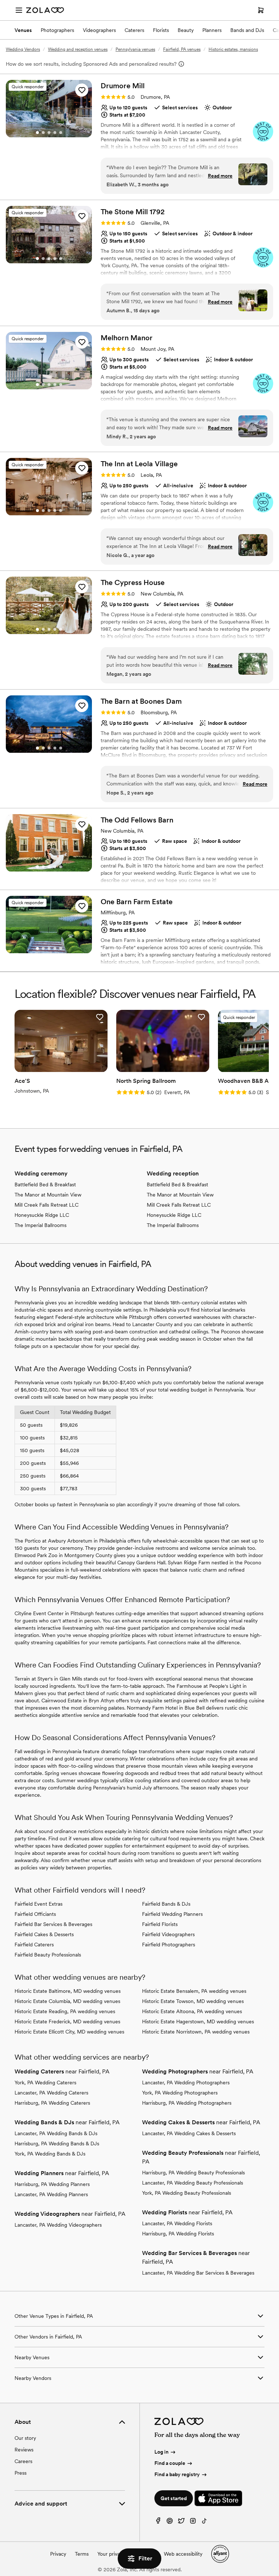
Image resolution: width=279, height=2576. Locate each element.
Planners (212, 30)
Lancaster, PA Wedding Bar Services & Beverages (198, 2273)
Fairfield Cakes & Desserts (44, 1934)
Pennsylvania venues (135, 49)
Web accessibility (183, 2554)
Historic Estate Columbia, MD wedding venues (67, 2001)
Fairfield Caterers (34, 1945)
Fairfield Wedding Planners (172, 1914)
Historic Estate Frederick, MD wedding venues (67, 2022)
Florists (161, 30)
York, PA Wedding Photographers (180, 2093)
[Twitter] (181, 2522)
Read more (220, 176)
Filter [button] (145, 2558)
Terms (82, 2554)
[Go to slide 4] (55, 133)
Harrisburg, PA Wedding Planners (52, 2184)
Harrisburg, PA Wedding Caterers (52, 2103)
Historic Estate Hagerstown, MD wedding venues (198, 2022)
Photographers (57, 30)
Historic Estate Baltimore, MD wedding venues (68, 1991)
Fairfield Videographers (168, 1934)
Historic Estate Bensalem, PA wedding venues (194, 1991)
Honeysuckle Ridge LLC (42, 1215)
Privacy (58, 2554)
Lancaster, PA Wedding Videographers (58, 2225)
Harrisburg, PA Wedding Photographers (187, 2103)
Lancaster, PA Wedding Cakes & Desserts (189, 2133)
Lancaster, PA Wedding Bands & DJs (56, 2133)
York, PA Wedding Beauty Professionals (187, 2193)
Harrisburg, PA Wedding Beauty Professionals (193, 2173)
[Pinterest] (170, 2522)
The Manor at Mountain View (48, 1195)
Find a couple (170, 2463)
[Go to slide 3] (49, 133)
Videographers (99, 30)
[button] (82, 90)
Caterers (134, 30)
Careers (23, 2461)
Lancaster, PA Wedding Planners (51, 2194)
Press (21, 2473)
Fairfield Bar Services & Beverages (53, 1924)
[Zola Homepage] (45, 10)
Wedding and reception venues (78, 49)
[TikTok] (205, 2522)
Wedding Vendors (23, 49)
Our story (25, 2438)
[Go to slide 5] (61, 133)
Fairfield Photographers (169, 1945)
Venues (23, 30)
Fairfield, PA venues (182, 49)
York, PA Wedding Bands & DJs (50, 2154)
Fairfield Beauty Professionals (48, 1955)
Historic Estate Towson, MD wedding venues (193, 2001)
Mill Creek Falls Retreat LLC (46, 1205)
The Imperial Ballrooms (41, 1225)
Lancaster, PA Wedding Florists (177, 2223)
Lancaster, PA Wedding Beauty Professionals (193, 2183)
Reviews (24, 2450)
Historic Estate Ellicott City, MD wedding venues (69, 2032)
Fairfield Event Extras (39, 1904)
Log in (161, 2452)
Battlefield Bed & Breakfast (45, 1185)
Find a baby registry (177, 2474)
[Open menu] (19, 10)
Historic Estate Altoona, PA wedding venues (192, 2011)
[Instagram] (193, 2522)
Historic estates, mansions (233, 49)
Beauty (186, 30)
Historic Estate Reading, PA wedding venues (65, 2011)
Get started (174, 2498)
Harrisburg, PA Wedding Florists (178, 2234)
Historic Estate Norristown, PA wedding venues (196, 2032)
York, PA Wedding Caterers (45, 2083)
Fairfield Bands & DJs (166, 1904)
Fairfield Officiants (35, 1914)
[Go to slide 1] (37, 133)
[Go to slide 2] (43, 133)
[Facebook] (158, 2522)
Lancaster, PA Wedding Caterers (51, 2093)
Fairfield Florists (160, 1924)
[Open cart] (261, 10)
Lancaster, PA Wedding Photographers (186, 2083)
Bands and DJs (247, 30)
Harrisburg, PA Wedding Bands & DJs (57, 2144)
